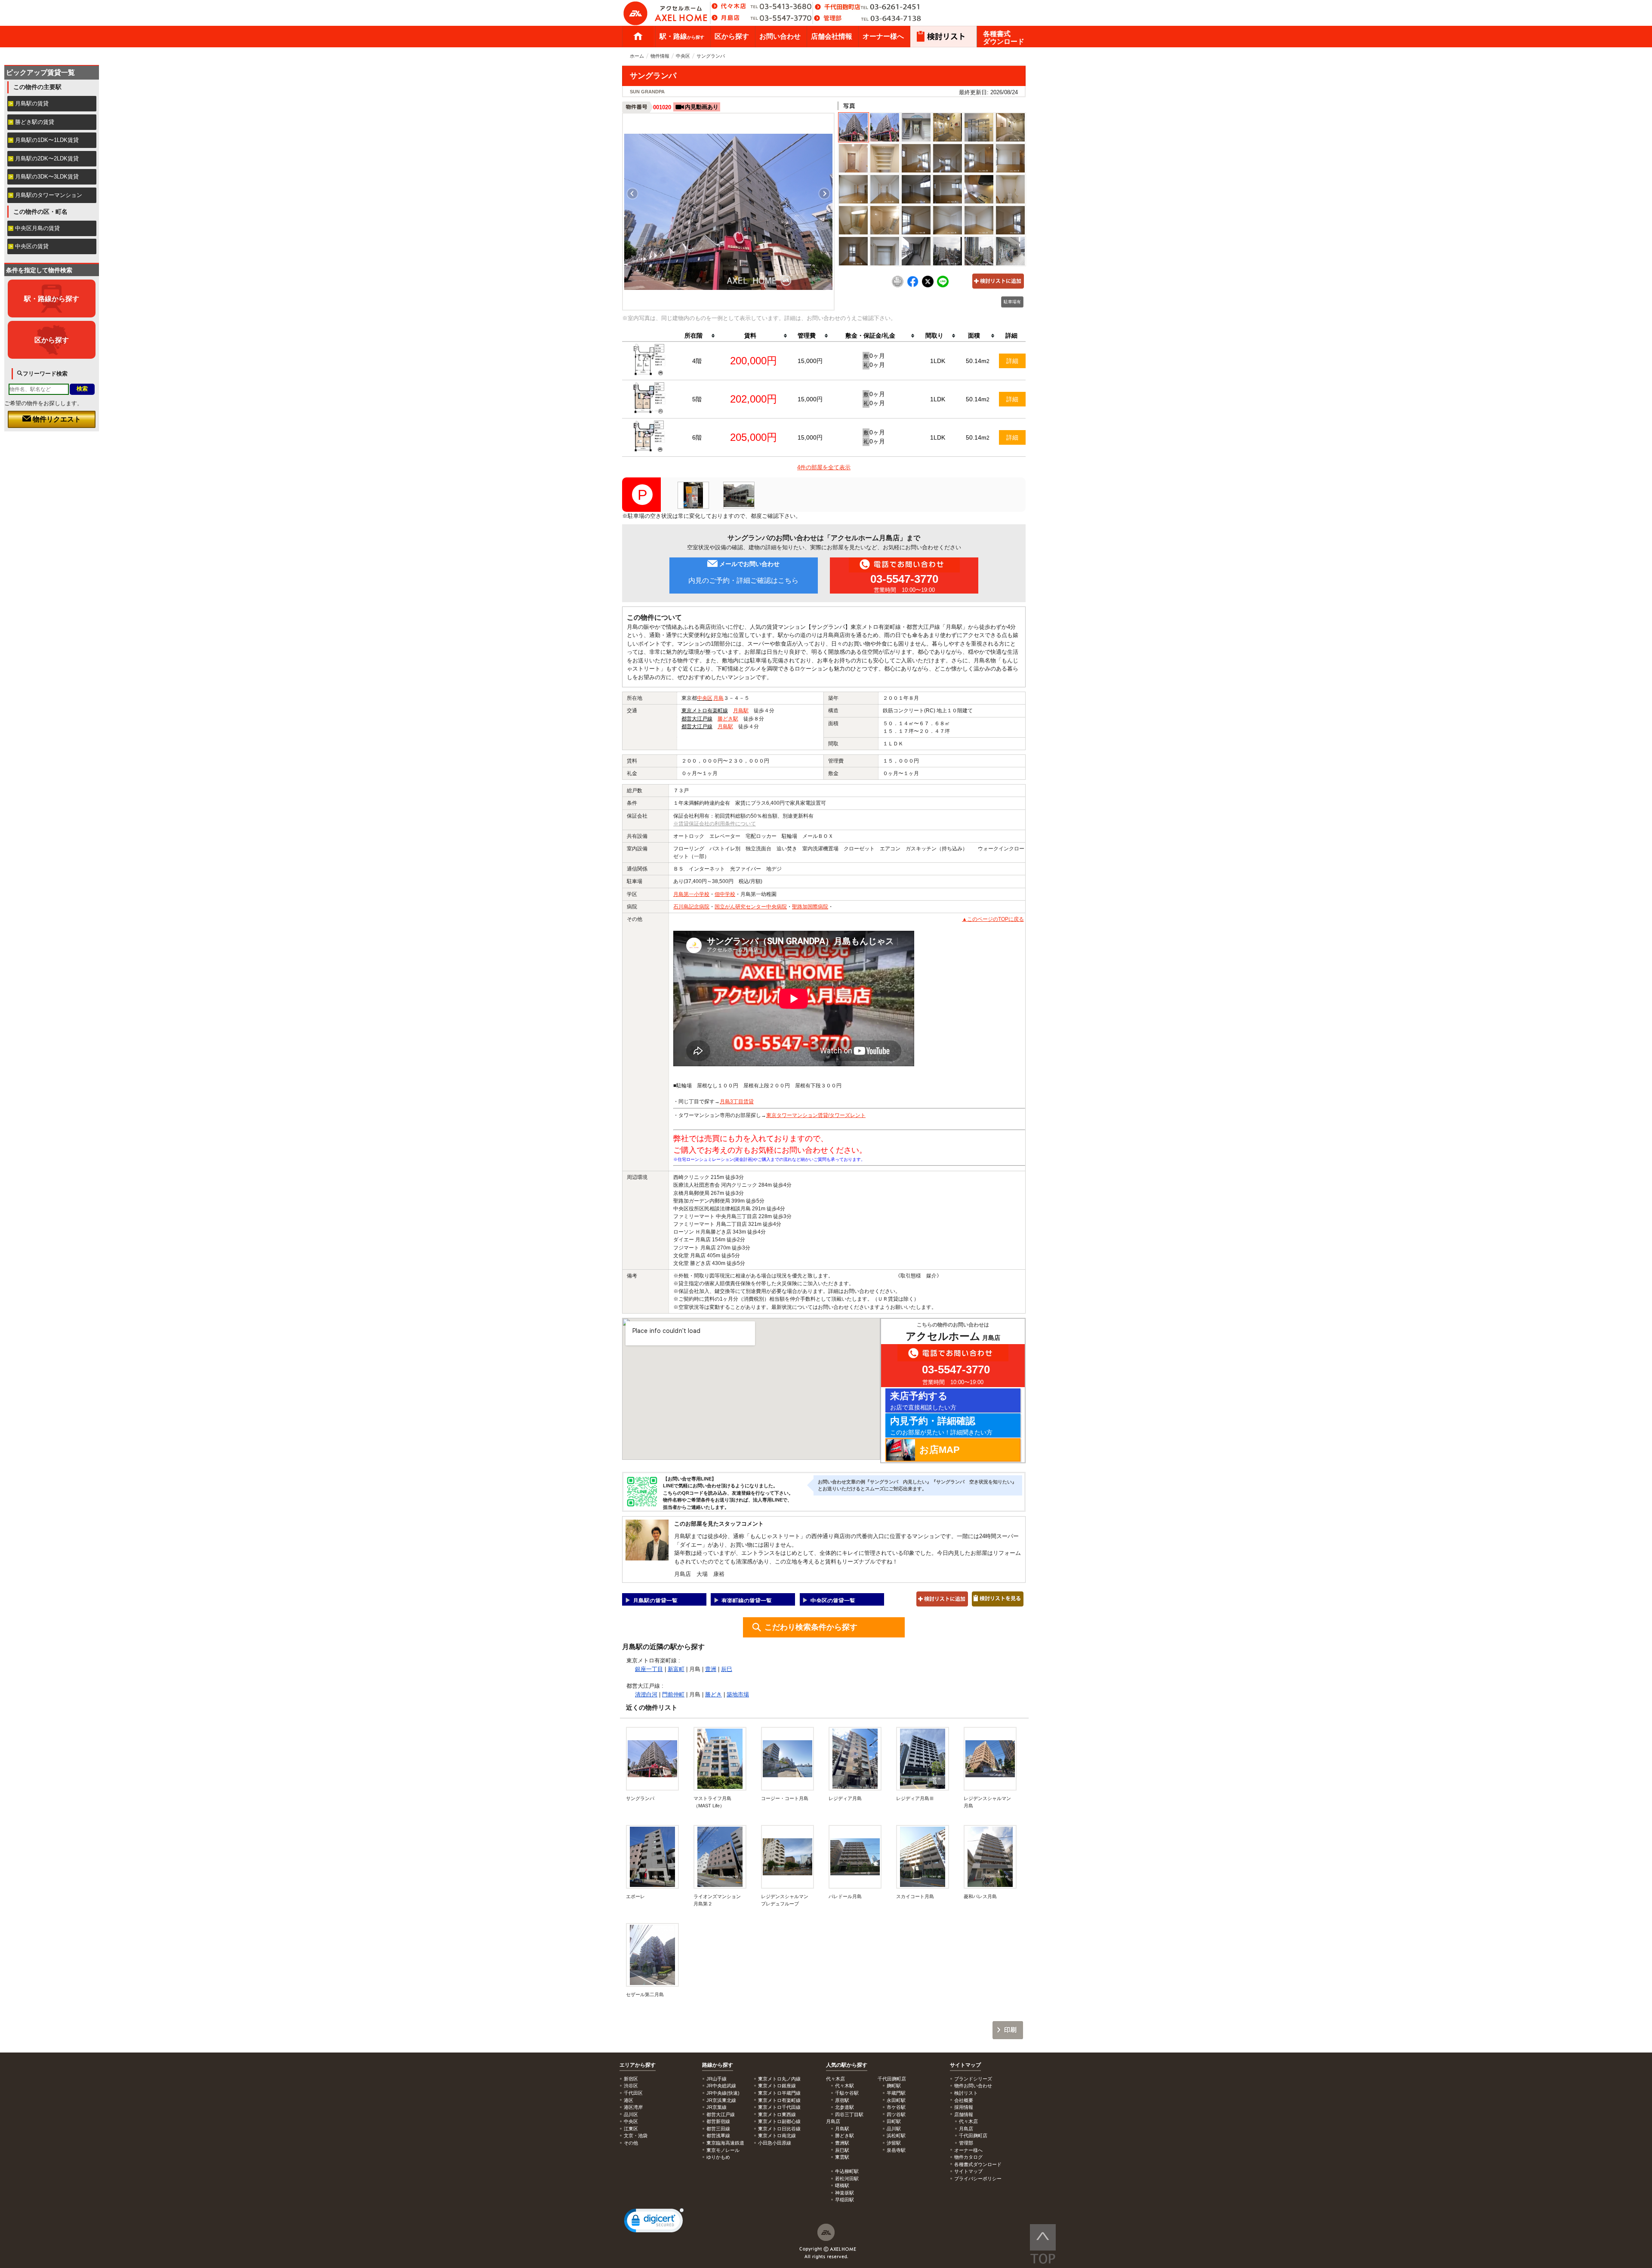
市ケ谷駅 (896, 2107)
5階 (697, 399)
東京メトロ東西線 (777, 2114)
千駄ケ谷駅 (847, 2093)
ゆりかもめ (718, 2157)
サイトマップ (965, 2065)
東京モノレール (723, 2150)
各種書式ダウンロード (1004, 38)
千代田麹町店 (973, 2136)
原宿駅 (842, 2100)
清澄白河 (646, 1694)
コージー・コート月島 (785, 1798)
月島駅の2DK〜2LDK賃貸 (47, 158)
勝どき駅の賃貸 (35, 122)
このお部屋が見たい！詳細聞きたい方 (941, 1426)
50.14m (978, 361)
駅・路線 (682, 36)
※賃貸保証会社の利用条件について (715, 824)
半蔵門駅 (896, 2093)
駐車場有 (1012, 302)
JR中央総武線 (721, 2086)
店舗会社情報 (832, 36)
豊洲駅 (842, 2143)
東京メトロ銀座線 (777, 2086)
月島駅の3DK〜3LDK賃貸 (47, 177)
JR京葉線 (717, 2107)
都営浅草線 (718, 2136)
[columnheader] (697, 336)
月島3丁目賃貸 (737, 1102)
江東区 (631, 2129)
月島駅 (741, 711)
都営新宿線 (718, 2121)
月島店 (966, 2129)
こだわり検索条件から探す (811, 1627)
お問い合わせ (780, 36)
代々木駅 (844, 2086)
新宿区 (631, 2079)
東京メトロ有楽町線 (705, 711)
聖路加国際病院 (810, 907)
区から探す (732, 36)
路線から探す (718, 2065)
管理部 (966, 2143)
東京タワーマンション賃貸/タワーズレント (816, 1115)
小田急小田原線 (775, 2143)
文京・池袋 (636, 2136)
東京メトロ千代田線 (779, 2107)
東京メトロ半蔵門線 (779, 2093)
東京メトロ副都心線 (779, 2121)
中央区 (683, 56)
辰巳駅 (842, 2150)
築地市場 (738, 1694)
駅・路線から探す (52, 299)
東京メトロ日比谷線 (779, 2129)
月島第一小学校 (691, 894)
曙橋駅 (842, 2185)
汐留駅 (894, 2143)
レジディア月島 (845, 1798)
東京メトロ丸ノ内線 (779, 2079)
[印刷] (898, 286)
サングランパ (640, 1798)
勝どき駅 (728, 719)
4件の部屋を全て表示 (824, 467)
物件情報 (660, 56)
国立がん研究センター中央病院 (751, 907)
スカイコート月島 (915, 1896)
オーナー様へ (883, 36)
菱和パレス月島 (980, 1896)
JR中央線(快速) (723, 2093)
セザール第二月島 (645, 1994)
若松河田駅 (847, 2179)
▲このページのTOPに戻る (993, 919)
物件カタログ (968, 2157)
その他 (631, 2143)
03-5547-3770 (904, 579)
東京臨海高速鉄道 (725, 2143)
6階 (697, 437)
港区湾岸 (633, 2107)
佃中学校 (725, 894)
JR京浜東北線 (721, 2100)
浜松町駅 (896, 2136)
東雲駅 (842, 2157)
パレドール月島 (845, 1896)
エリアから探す (638, 2065)
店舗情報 (964, 2114)
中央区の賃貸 (32, 246)
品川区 (631, 2114)
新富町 (676, 1669)
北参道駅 (844, 2107)
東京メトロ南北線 (777, 2136)
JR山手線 (717, 2079)
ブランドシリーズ (973, 2079)
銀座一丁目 (649, 1669)
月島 (718, 698)
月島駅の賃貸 (32, 103)
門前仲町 (673, 1694)
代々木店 (968, 2121)
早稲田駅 (844, 2200)
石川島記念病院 (691, 907)
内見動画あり (702, 107)
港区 (629, 2100)
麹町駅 (894, 2086)
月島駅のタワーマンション (49, 195)
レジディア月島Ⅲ (915, 1798)
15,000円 (810, 361)
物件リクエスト (56, 419)
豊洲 (711, 1669)
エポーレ (635, 1896)
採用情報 (964, 2107)
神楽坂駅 (844, 2193)
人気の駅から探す (847, 2065)
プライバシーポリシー (978, 2179)
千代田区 (633, 2093)
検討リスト (966, 2093)
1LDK (938, 361)
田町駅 (894, 2121)
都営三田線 (718, 2129)
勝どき (714, 1694)
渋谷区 (631, 2086)
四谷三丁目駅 (849, 2114)
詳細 (1012, 361)
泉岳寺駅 (896, 2150)
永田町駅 (896, 2100)
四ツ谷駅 (896, 2114)
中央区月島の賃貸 (37, 228)
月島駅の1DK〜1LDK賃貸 (47, 140)
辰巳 (727, 1669)
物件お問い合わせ (973, 2086)
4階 (697, 361)
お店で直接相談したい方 (923, 1401)
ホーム (638, 37)
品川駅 (894, 2129)
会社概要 (964, 2100)
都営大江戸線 (697, 719)
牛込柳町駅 (847, 2171)
